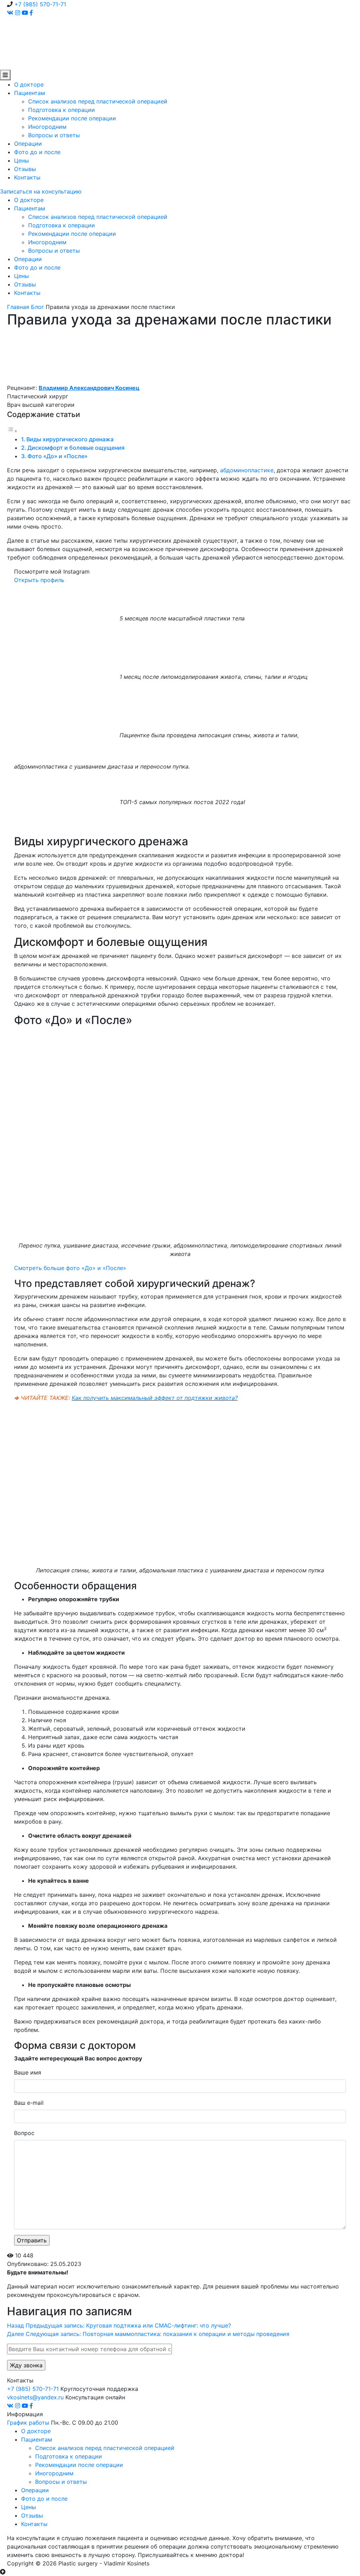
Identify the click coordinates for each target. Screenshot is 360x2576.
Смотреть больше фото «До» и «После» (70, 1268)
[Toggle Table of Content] (12, 431)
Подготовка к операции (62, 110)
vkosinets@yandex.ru (35, 2397)
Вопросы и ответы (54, 135)
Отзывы (25, 169)
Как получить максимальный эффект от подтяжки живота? (155, 1398)
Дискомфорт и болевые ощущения (76, 448)
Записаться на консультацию (41, 191)
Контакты (27, 177)
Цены (21, 160)
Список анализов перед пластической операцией (98, 101)
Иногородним (47, 127)
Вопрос (24, 2133)
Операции (28, 144)
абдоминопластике (247, 470)
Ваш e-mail (29, 2103)
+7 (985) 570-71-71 (40, 4)
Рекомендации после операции (72, 118)
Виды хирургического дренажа (70, 439)
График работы (28, 2423)
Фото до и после (37, 152)
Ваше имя (28, 2072)
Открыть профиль (39, 580)
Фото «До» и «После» (57, 456)
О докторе (29, 84)
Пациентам (30, 93)
